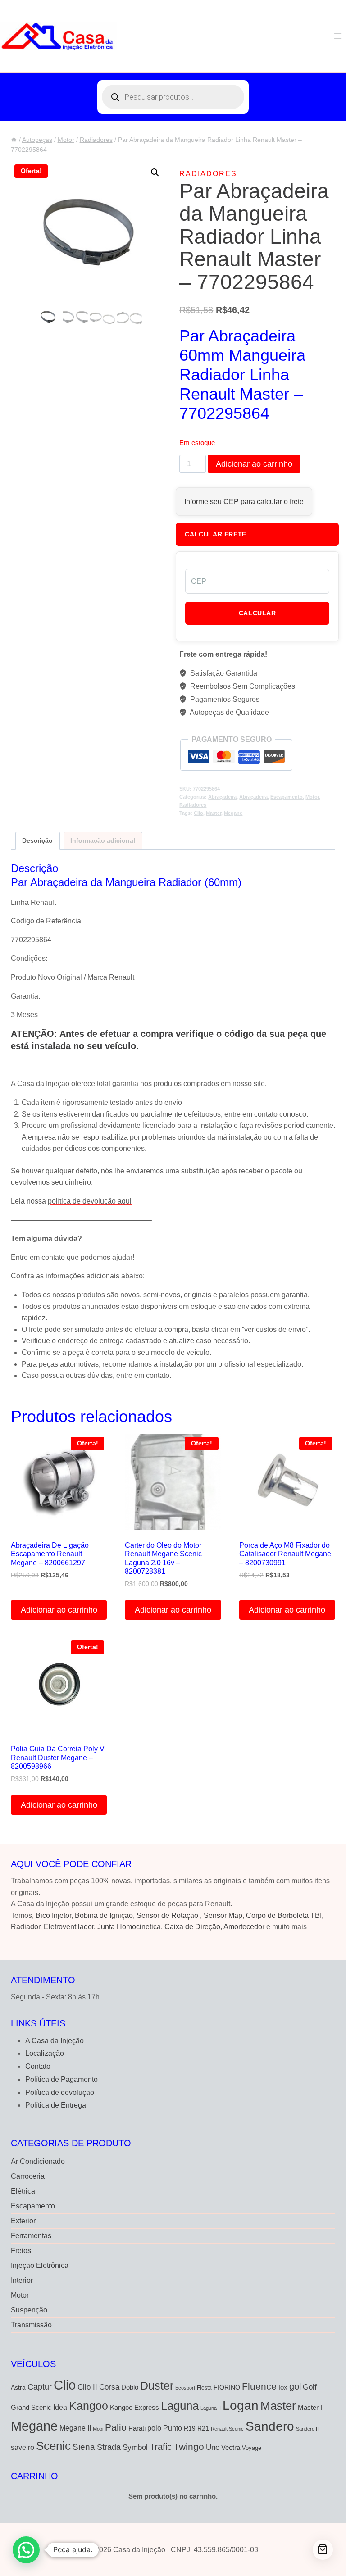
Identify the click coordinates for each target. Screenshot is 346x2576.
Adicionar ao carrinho (254, 464)
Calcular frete (215, 534)
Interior (22, 2280)
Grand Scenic (31, 2407)
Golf (310, 2387)
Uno (213, 2447)
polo (154, 2428)
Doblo (130, 2387)
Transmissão (31, 2325)
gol (295, 2386)
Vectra (231, 2448)
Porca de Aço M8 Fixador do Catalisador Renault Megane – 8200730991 (285, 1554)
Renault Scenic (227, 2429)
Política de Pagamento (61, 2079)
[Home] (14, 140)
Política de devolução (60, 2092)
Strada (109, 2447)
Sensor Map (223, 1915)
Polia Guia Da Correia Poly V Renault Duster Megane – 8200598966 (58, 1757)
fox (283, 2387)
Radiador (25, 1927)
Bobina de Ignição (104, 1915)
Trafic (161, 2447)
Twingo (189, 2447)
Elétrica (23, 2191)
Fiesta (204, 2388)
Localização (45, 2053)
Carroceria (28, 2176)
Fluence (259, 2386)
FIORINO (227, 2387)
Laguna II (211, 2408)
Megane (233, 813)
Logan (241, 2406)
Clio (198, 813)
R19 (190, 2428)
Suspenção (29, 2310)
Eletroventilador (69, 1927)
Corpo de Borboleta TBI (284, 1915)
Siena (84, 2447)
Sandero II (307, 2429)
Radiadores (208, 174)
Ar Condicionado (38, 2161)
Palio (116, 2427)
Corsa (109, 2387)
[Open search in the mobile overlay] (173, 97)
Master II (311, 2407)
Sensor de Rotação (167, 1915)
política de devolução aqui (90, 1201)
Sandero (270, 2426)
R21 (203, 2428)
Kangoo (89, 2406)
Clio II (87, 2387)
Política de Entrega (56, 2105)
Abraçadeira (222, 797)
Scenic (53, 2446)
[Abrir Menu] (338, 36)
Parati (137, 2428)
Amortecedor (244, 1927)
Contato (38, 2066)
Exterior (23, 2221)
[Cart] (323, 2550)
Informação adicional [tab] (103, 840)
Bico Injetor (53, 1915)
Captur (40, 2387)
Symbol (135, 2447)
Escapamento (287, 797)
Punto (173, 2428)
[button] (155, 173)
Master (214, 813)
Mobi (98, 2429)
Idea (60, 2407)
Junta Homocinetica (129, 1927)
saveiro (23, 2447)
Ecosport (185, 2388)
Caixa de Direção (192, 1927)
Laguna (180, 2406)
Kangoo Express (134, 2408)
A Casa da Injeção (55, 2041)
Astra (18, 2387)
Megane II (75, 2428)
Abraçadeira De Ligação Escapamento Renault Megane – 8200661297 (50, 1554)
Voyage (252, 2448)
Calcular (257, 613)
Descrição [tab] (37, 840)
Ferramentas (31, 2236)
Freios (21, 2251)
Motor (312, 797)
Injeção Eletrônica (40, 2265)
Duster (157, 2385)
